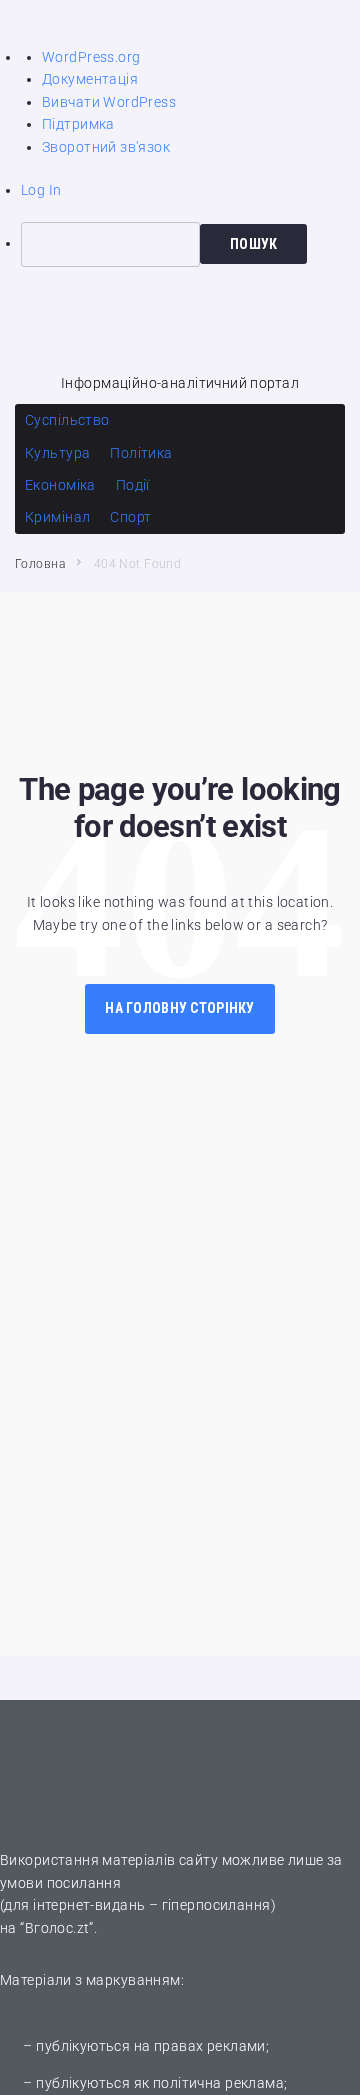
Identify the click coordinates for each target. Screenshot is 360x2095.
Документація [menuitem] (90, 79)
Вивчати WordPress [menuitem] (109, 102)
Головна (40, 564)
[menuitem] (190, 244)
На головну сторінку (179, 1008)
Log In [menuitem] (41, 190)
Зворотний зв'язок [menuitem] (106, 147)
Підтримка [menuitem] (78, 124)
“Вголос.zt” (57, 1928)
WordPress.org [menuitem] (91, 57)
